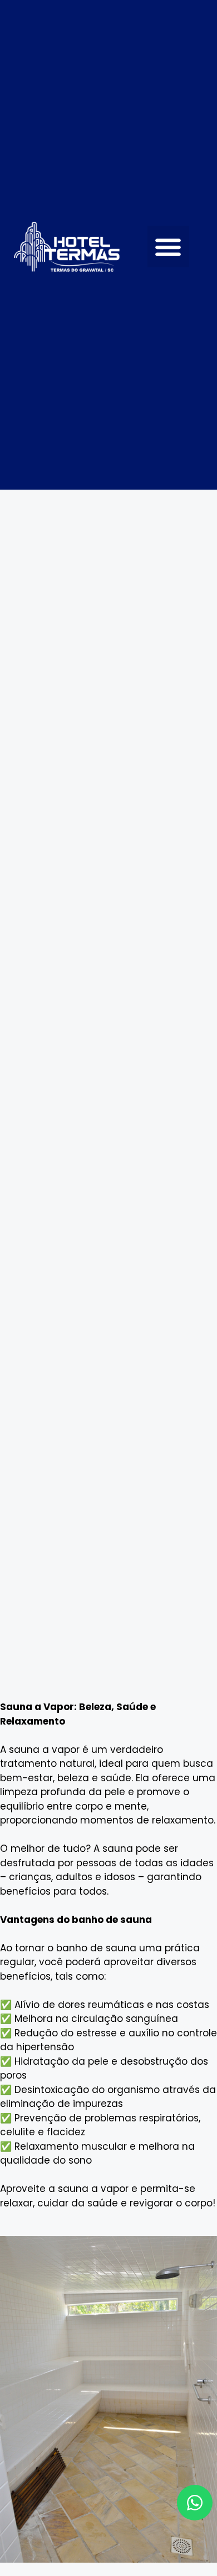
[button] (168, 246)
